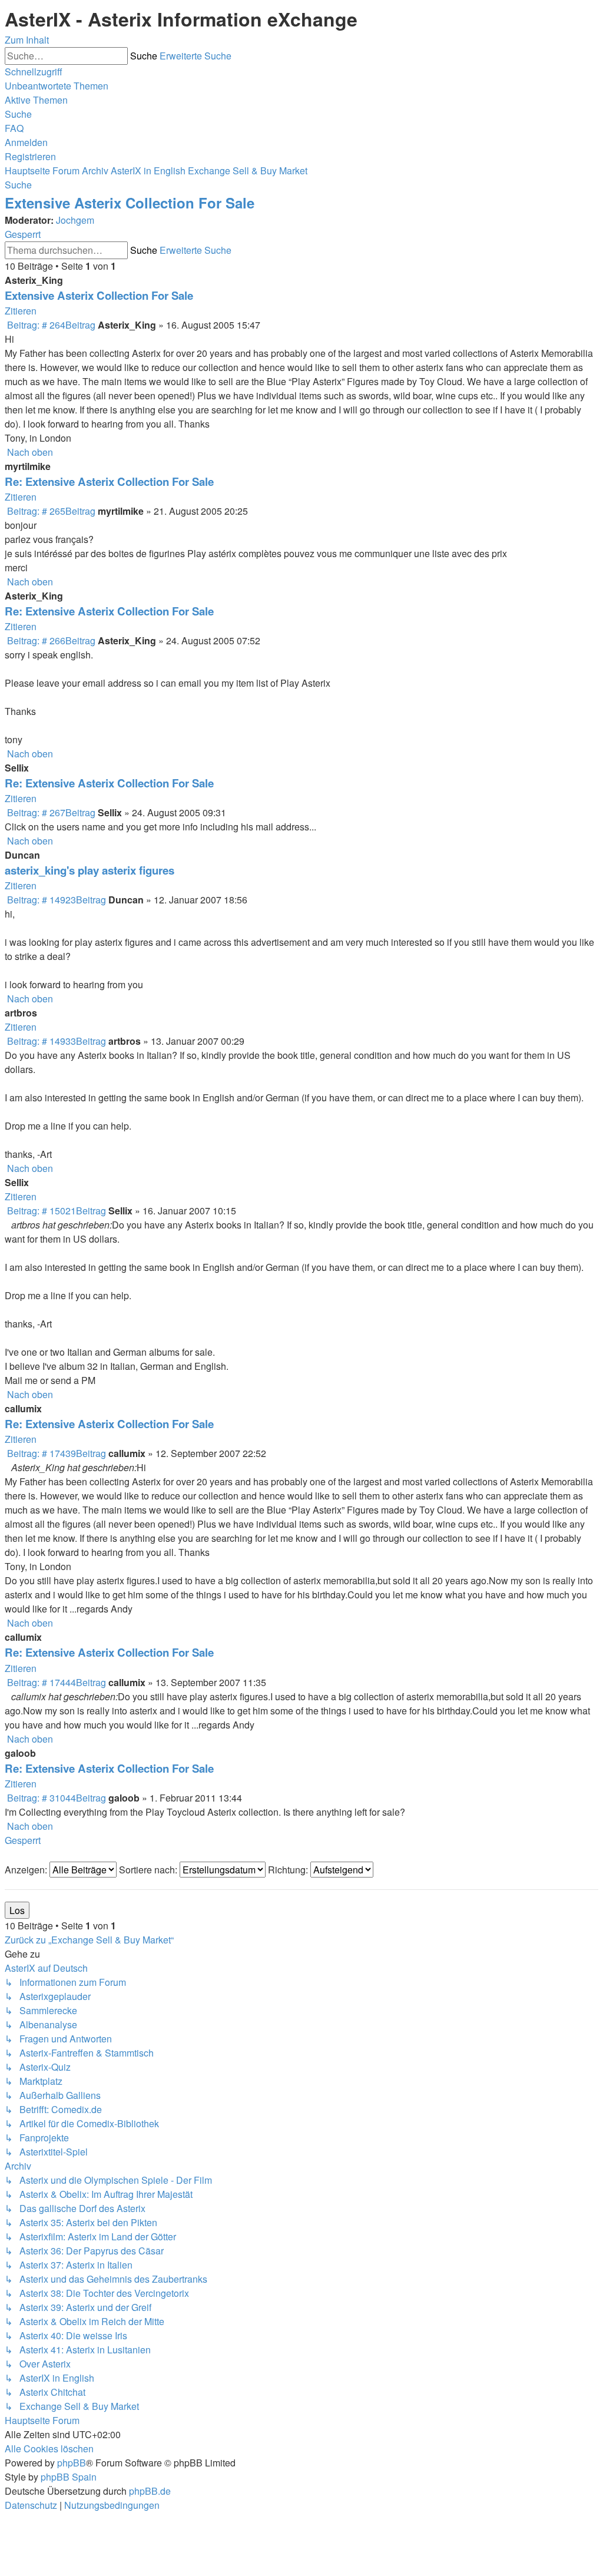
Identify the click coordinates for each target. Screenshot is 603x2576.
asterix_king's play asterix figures (90, 870)
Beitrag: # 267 (50, 812)
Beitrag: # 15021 (55, 1211)
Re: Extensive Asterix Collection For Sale (109, 481)
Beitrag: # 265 (50, 511)
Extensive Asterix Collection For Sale (130, 203)
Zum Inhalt (27, 40)
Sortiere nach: (149, 1870)
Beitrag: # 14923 (55, 900)
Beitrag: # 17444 (55, 1682)
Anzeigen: (27, 1870)
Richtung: (289, 1870)
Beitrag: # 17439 (55, 1453)
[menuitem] (57, 86)
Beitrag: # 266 (50, 640)
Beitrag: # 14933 (55, 1041)
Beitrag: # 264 (50, 325)
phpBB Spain (69, 2477)
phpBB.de (150, 2491)
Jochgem (75, 220)
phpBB (72, 2463)
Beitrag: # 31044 (55, 1798)
